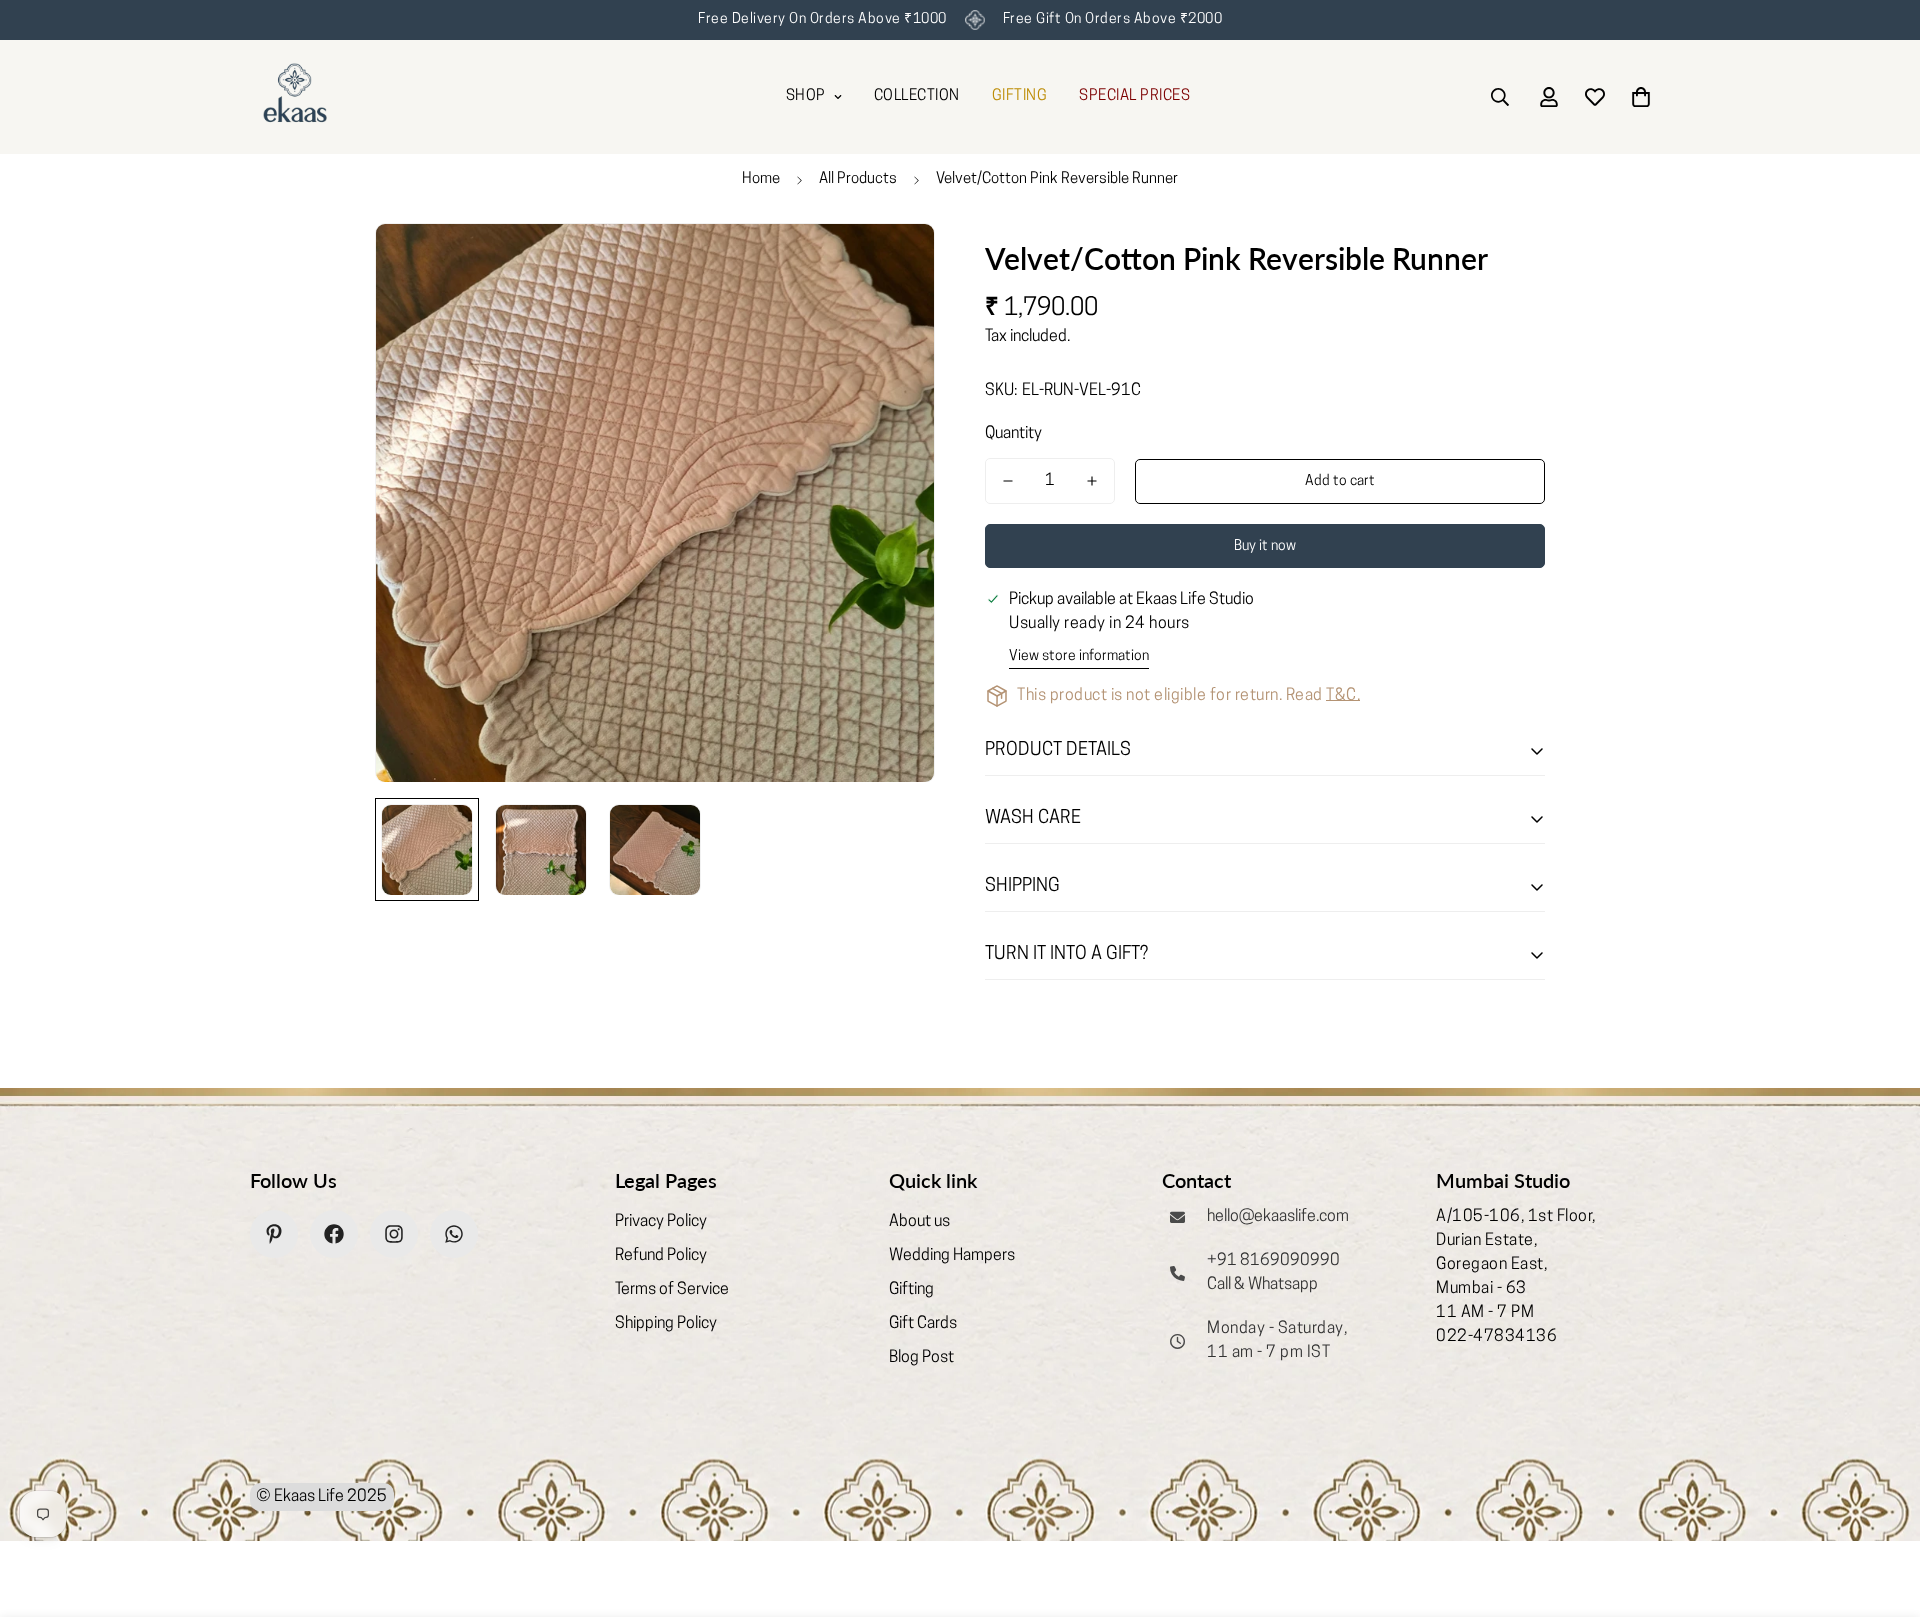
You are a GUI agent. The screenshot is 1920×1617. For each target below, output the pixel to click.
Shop (806, 96)
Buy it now (1265, 546)
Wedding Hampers (952, 1256)
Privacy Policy (661, 1222)
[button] (1641, 97)
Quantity (1013, 434)
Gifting (911, 1290)
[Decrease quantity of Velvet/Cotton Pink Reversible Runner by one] (1008, 481)
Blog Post (921, 1358)
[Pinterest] (274, 1234)
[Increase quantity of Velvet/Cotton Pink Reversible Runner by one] (1092, 481)
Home (761, 179)
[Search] (1500, 97)
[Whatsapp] (454, 1234)
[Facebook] (334, 1234)
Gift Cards (923, 1324)
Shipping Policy (666, 1324)
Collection (917, 96)
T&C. (1343, 696)
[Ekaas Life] (295, 97)
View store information (1079, 656)
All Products (858, 179)
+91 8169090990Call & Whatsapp (1273, 1273)
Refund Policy (661, 1256)
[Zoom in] (892, 265)
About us (919, 1222)
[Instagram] (394, 1234)
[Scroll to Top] (1881, 1508)
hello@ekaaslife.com (1278, 1217)
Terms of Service (672, 1290)
